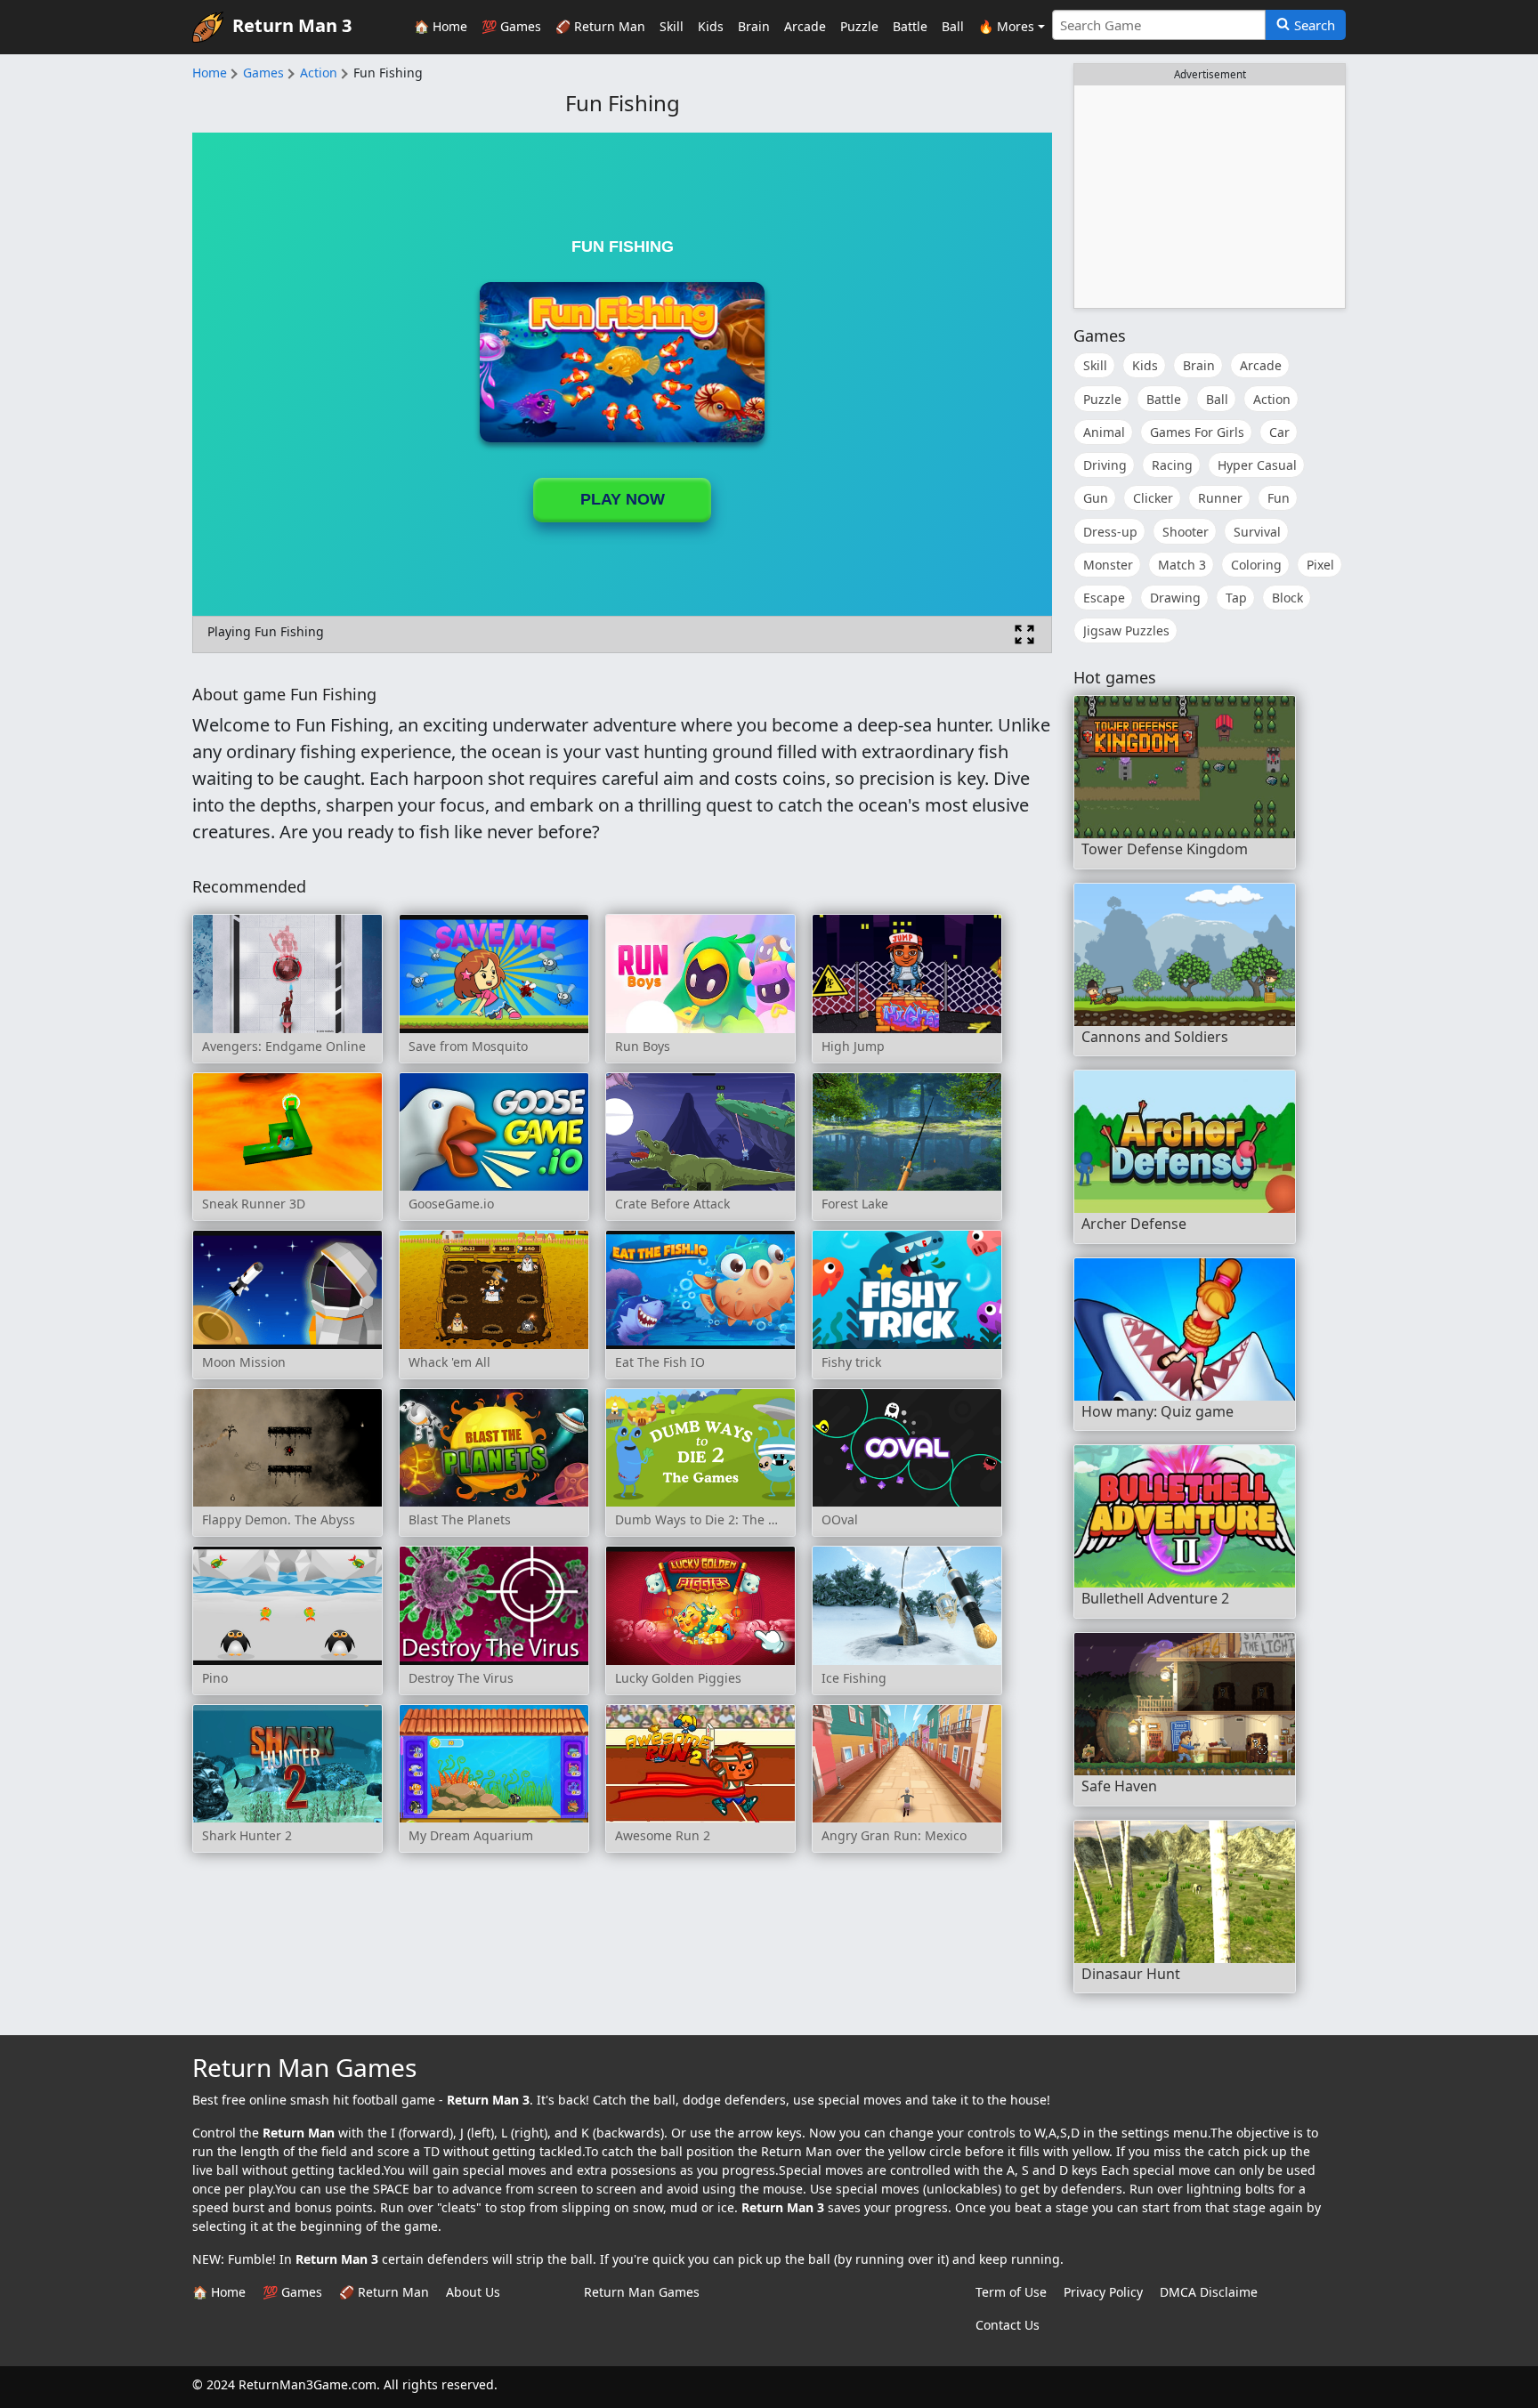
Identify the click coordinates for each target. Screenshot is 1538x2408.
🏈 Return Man (600, 26)
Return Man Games (642, 2292)
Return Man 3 (292, 25)
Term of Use (1011, 2292)
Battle (910, 26)
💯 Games (511, 26)
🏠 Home (441, 26)
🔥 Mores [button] (1006, 26)
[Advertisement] (1210, 197)
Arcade (805, 26)
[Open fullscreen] (1024, 634)
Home (210, 73)
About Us (473, 2292)
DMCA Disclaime (1209, 2292)
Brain (754, 26)
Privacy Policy (1103, 2292)
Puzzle (859, 26)
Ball (953, 26)
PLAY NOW (623, 499)
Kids (711, 26)
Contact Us (1008, 2325)
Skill (672, 26)
